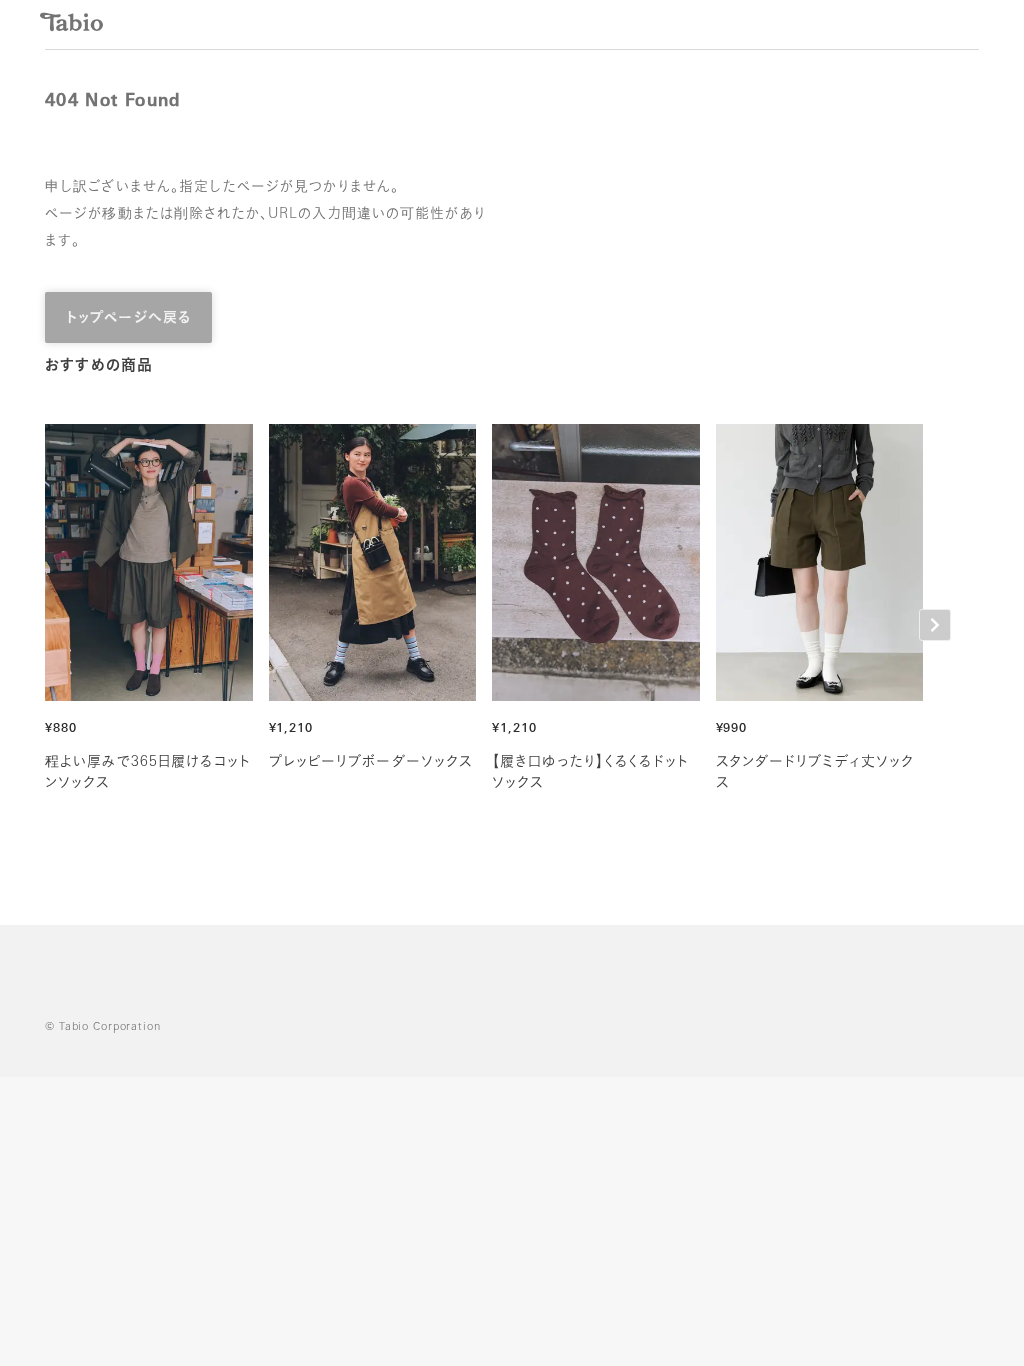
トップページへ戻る (128, 318)
